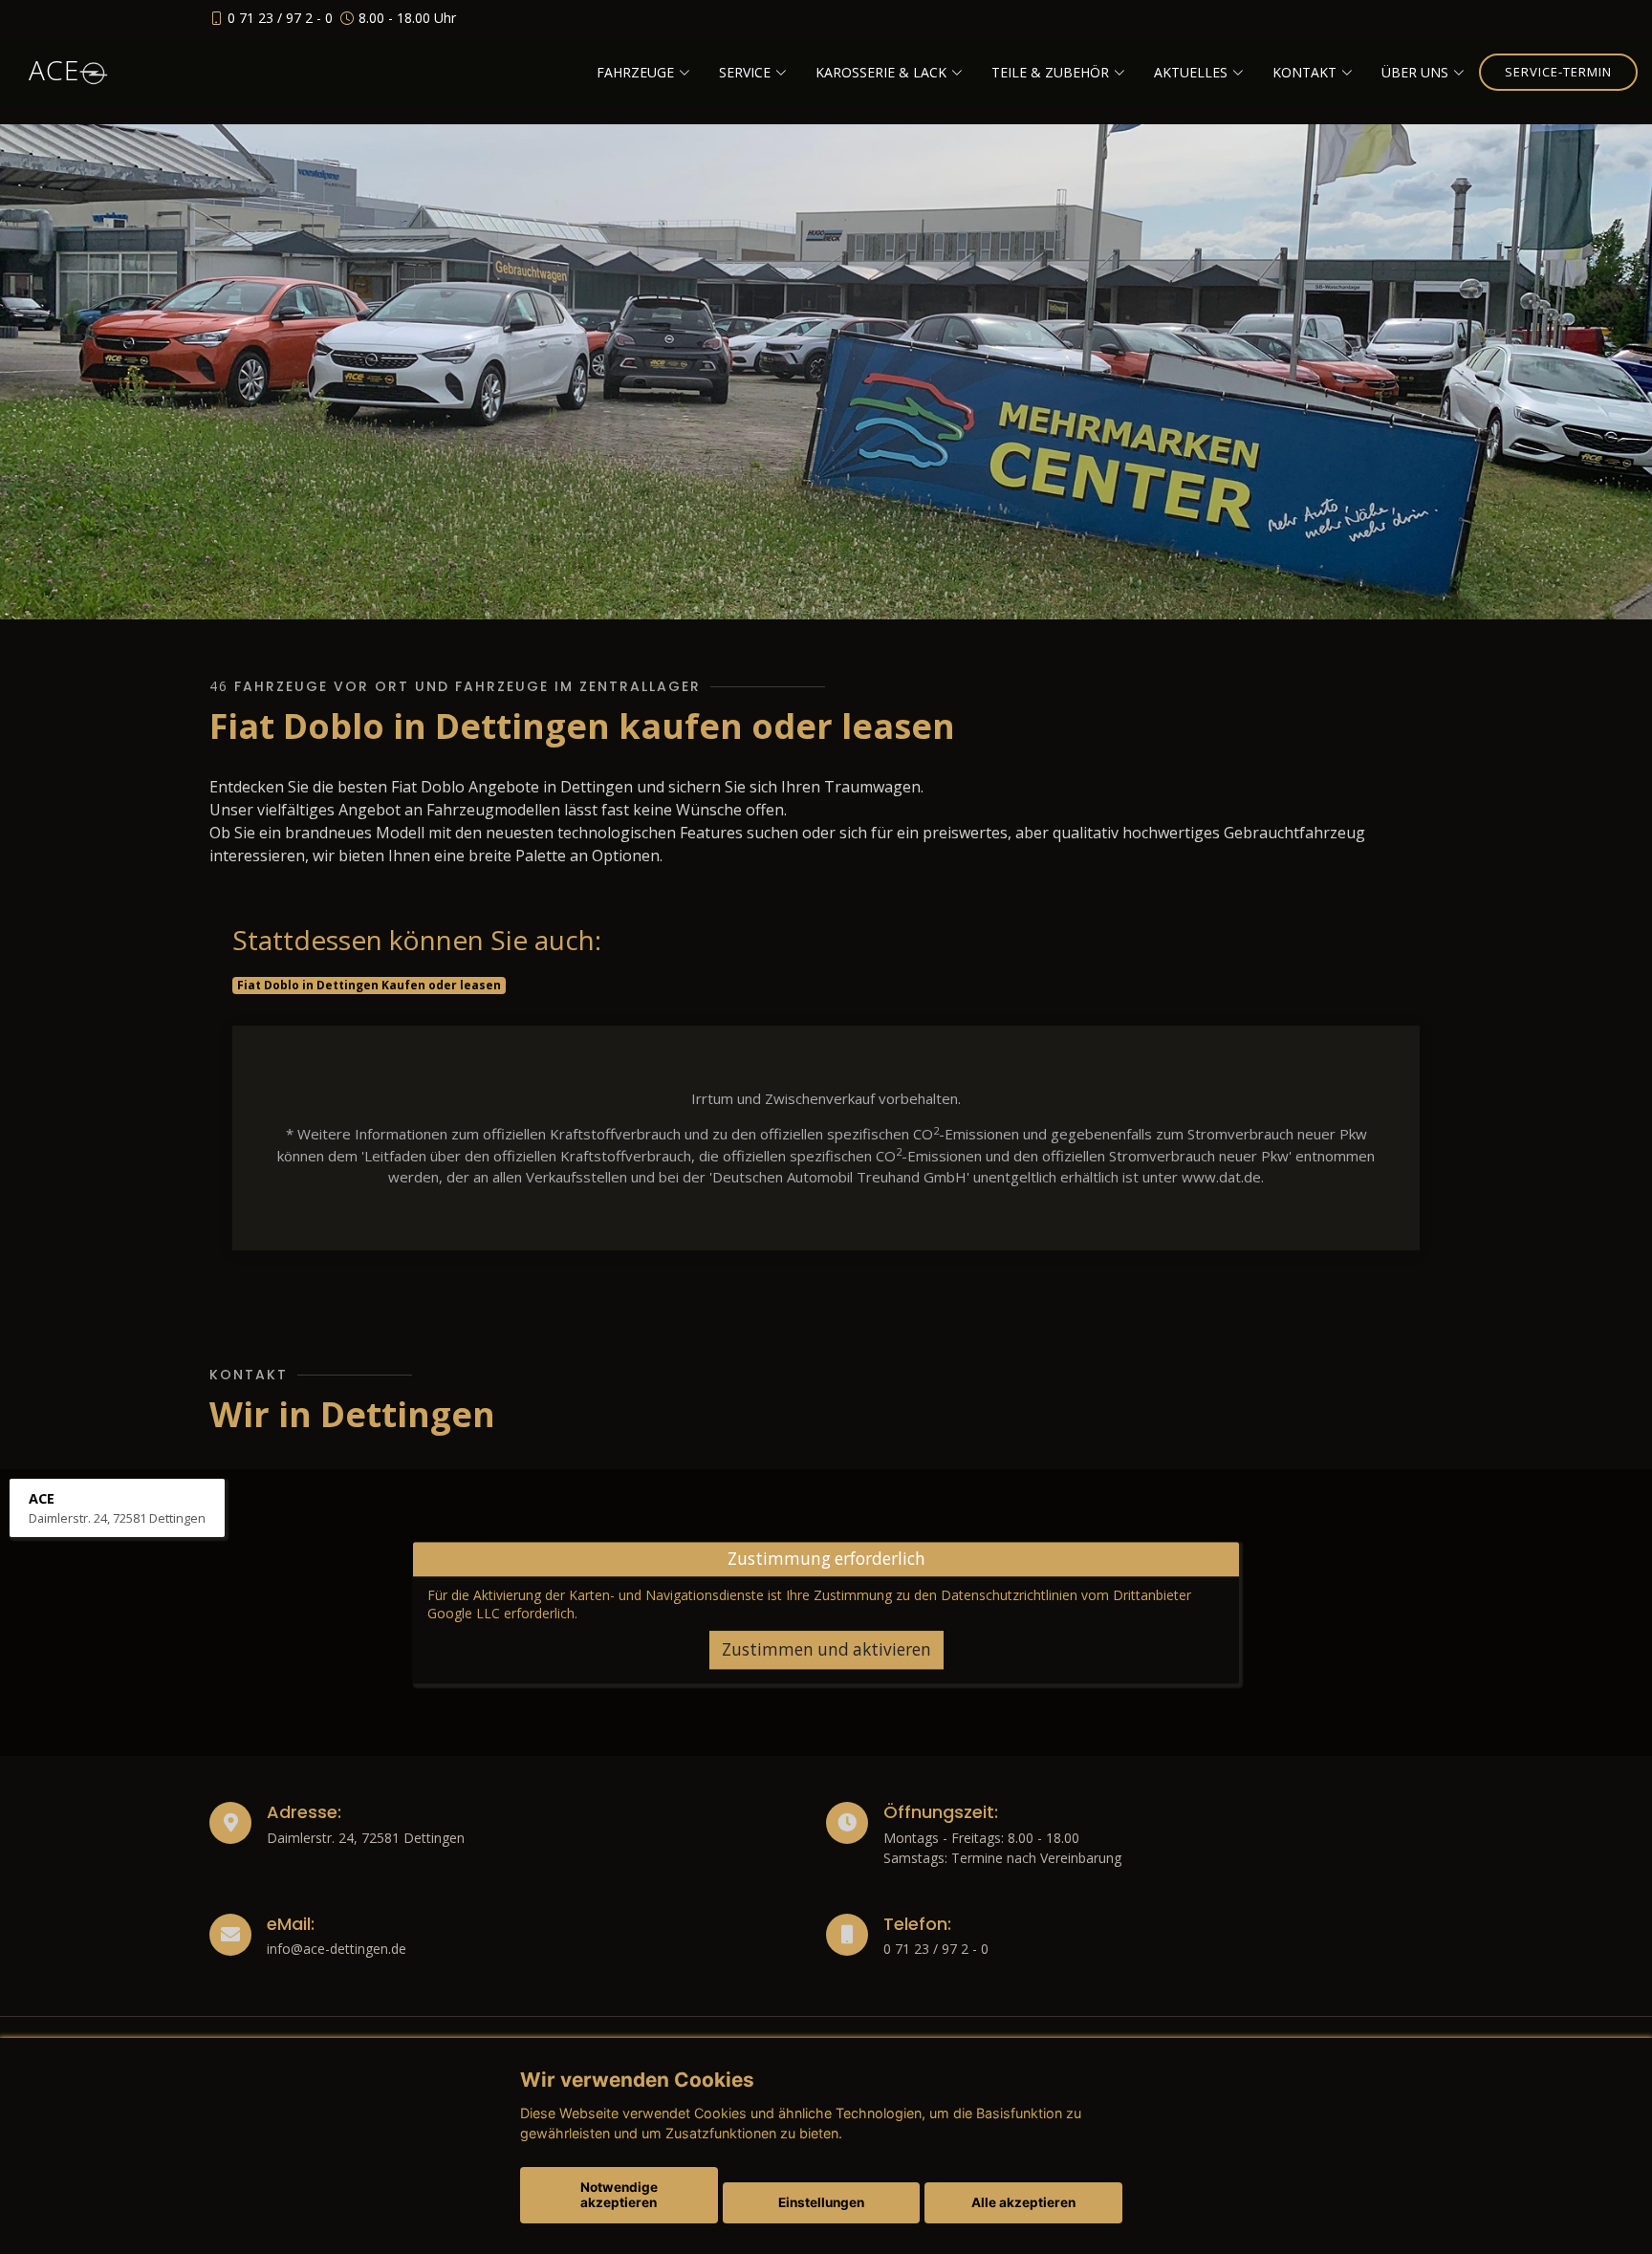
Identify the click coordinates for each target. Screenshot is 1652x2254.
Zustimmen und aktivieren (826, 1649)
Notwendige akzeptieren (619, 2195)
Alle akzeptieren (1023, 2202)
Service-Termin (1558, 72)
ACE (54, 70)
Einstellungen (821, 2202)
